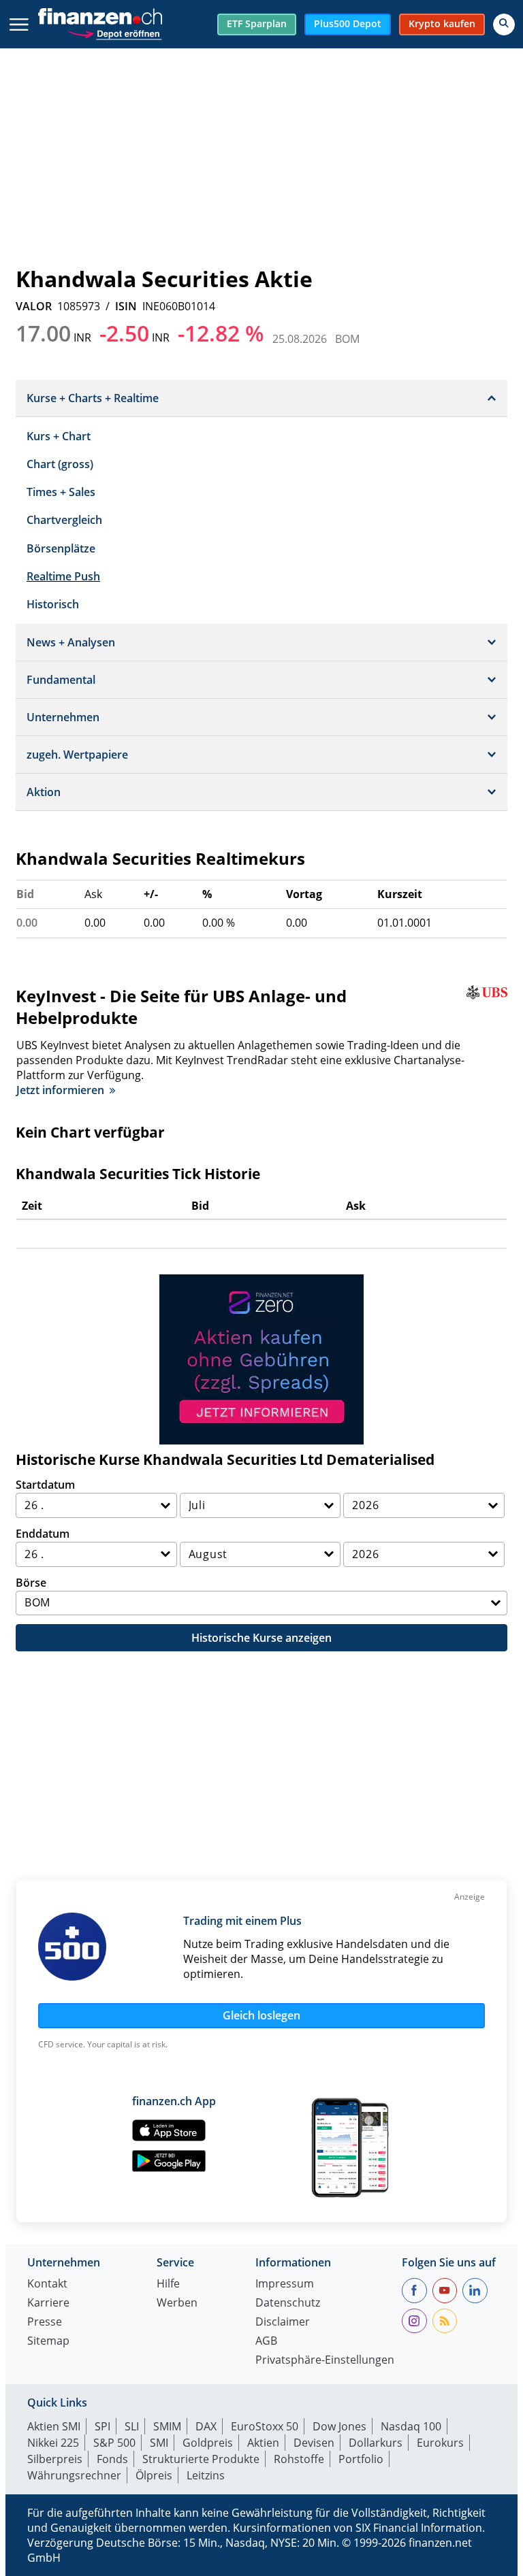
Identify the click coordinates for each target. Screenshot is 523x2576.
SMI (159, 2443)
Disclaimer (283, 2323)
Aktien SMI (54, 2426)
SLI (132, 2426)
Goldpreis (208, 2443)
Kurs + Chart (59, 436)
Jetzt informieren (60, 1090)
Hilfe (168, 2284)
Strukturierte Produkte (201, 2459)
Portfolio (361, 2459)
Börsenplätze (61, 548)
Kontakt (47, 2284)
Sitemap (48, 2342)
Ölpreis (154, 2475)
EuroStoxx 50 (265, 2426)
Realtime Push (63, 576)
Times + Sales (61, 492)
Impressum (285, 2284)
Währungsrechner (74, 2475)
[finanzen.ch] (100, 16)
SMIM (167, 2426)
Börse (31, 1583)
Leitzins (206, 2475)
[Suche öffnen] (504, 24)
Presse (45, 2323)
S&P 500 (114, 2443)
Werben (177, 2303)
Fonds (112, 2459)
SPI (102, 2426)
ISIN (126, 306)
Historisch (53, 604)
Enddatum (43, 1534)
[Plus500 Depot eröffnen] (114, 32)
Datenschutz (288, 2303)
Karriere (48, 2303)
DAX (206, 2426)
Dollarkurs (376, 2443)
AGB (266, 2342)
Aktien (263, 2443)
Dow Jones (339, 2426)
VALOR (34, 306)
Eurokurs (440, 2443)
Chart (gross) (60, 464)
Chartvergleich (64, 520)
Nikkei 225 (53, 2443)
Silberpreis (55, 2459)
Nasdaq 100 (411, 2426)
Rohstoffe (299, 2459)
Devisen (314, 2443)
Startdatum (45, 1485)
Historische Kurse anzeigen (261, 1638)
